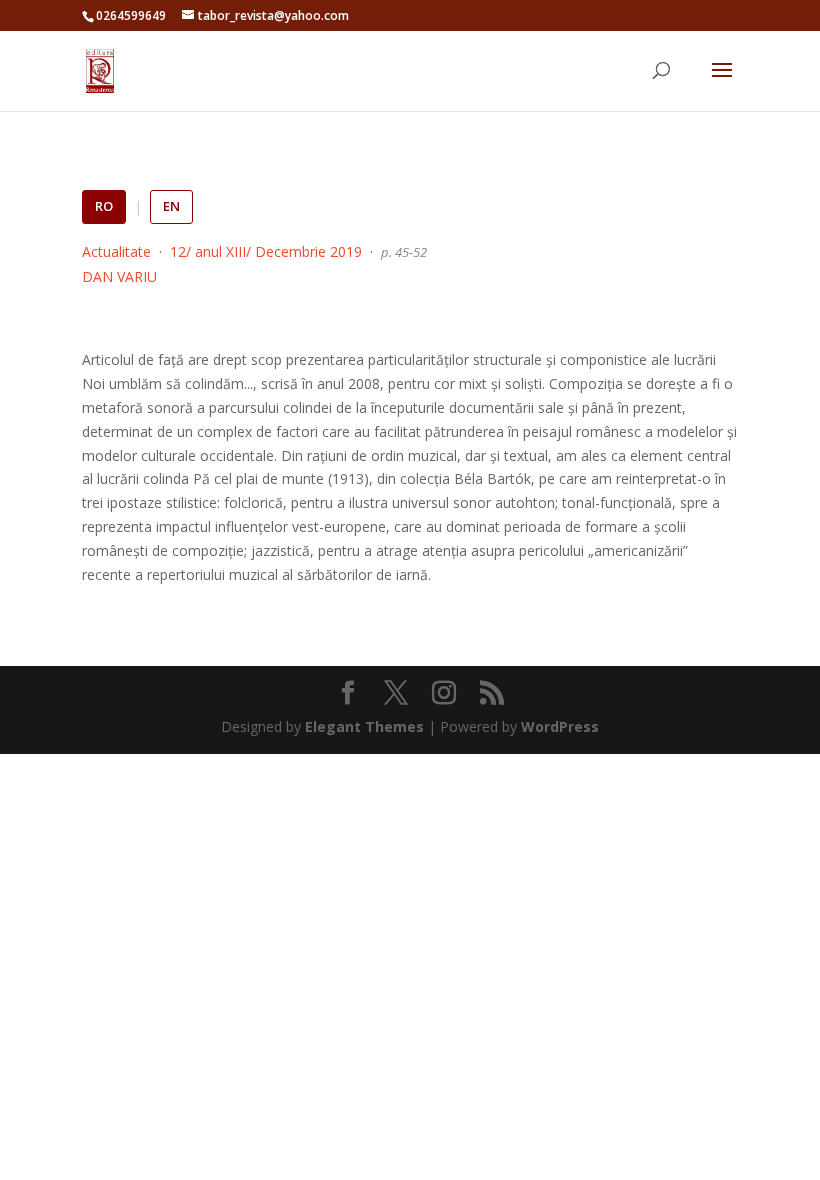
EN (171, 206)
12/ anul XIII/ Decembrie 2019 (266, 251)
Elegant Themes (364, 726)
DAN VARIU (119, 276)
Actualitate (116, 251)
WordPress (560, 726)
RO (104, 206)
